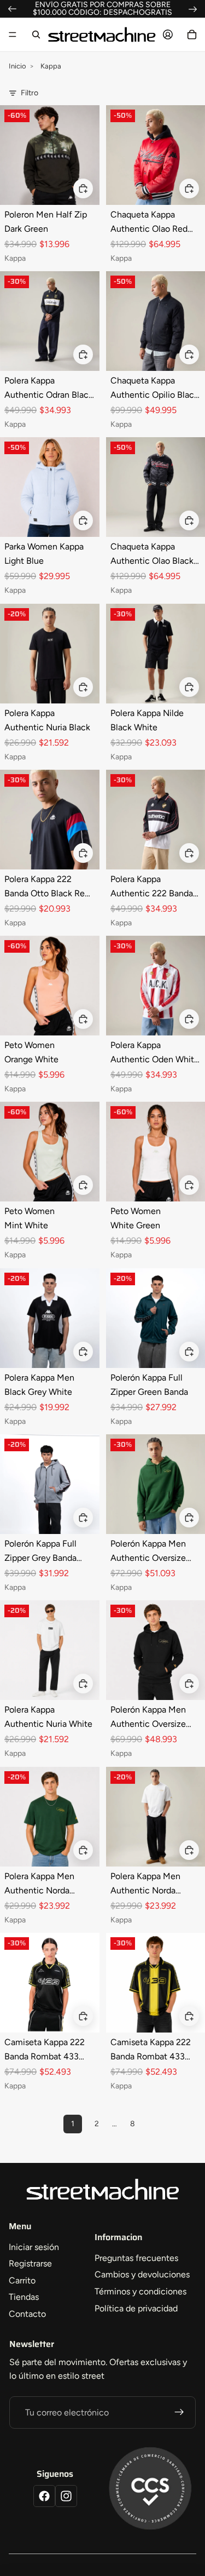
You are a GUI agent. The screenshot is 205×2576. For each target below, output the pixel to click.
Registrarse (30, 2263)
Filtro (30, 93)
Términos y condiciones (140, 2291)
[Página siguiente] (157, 2124)
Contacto (27, 2314)
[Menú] (13, 35)
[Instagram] (66, 2496)
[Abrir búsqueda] (36, 35)
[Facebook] (44, 2496)
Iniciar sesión (34, 2247)
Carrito (22, 2280)
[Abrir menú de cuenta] (168, 35)
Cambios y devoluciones (142, 2274)
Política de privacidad (136, 2308)
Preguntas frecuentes (136, 2258)
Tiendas (24, 2297)
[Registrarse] (179, 2413)
